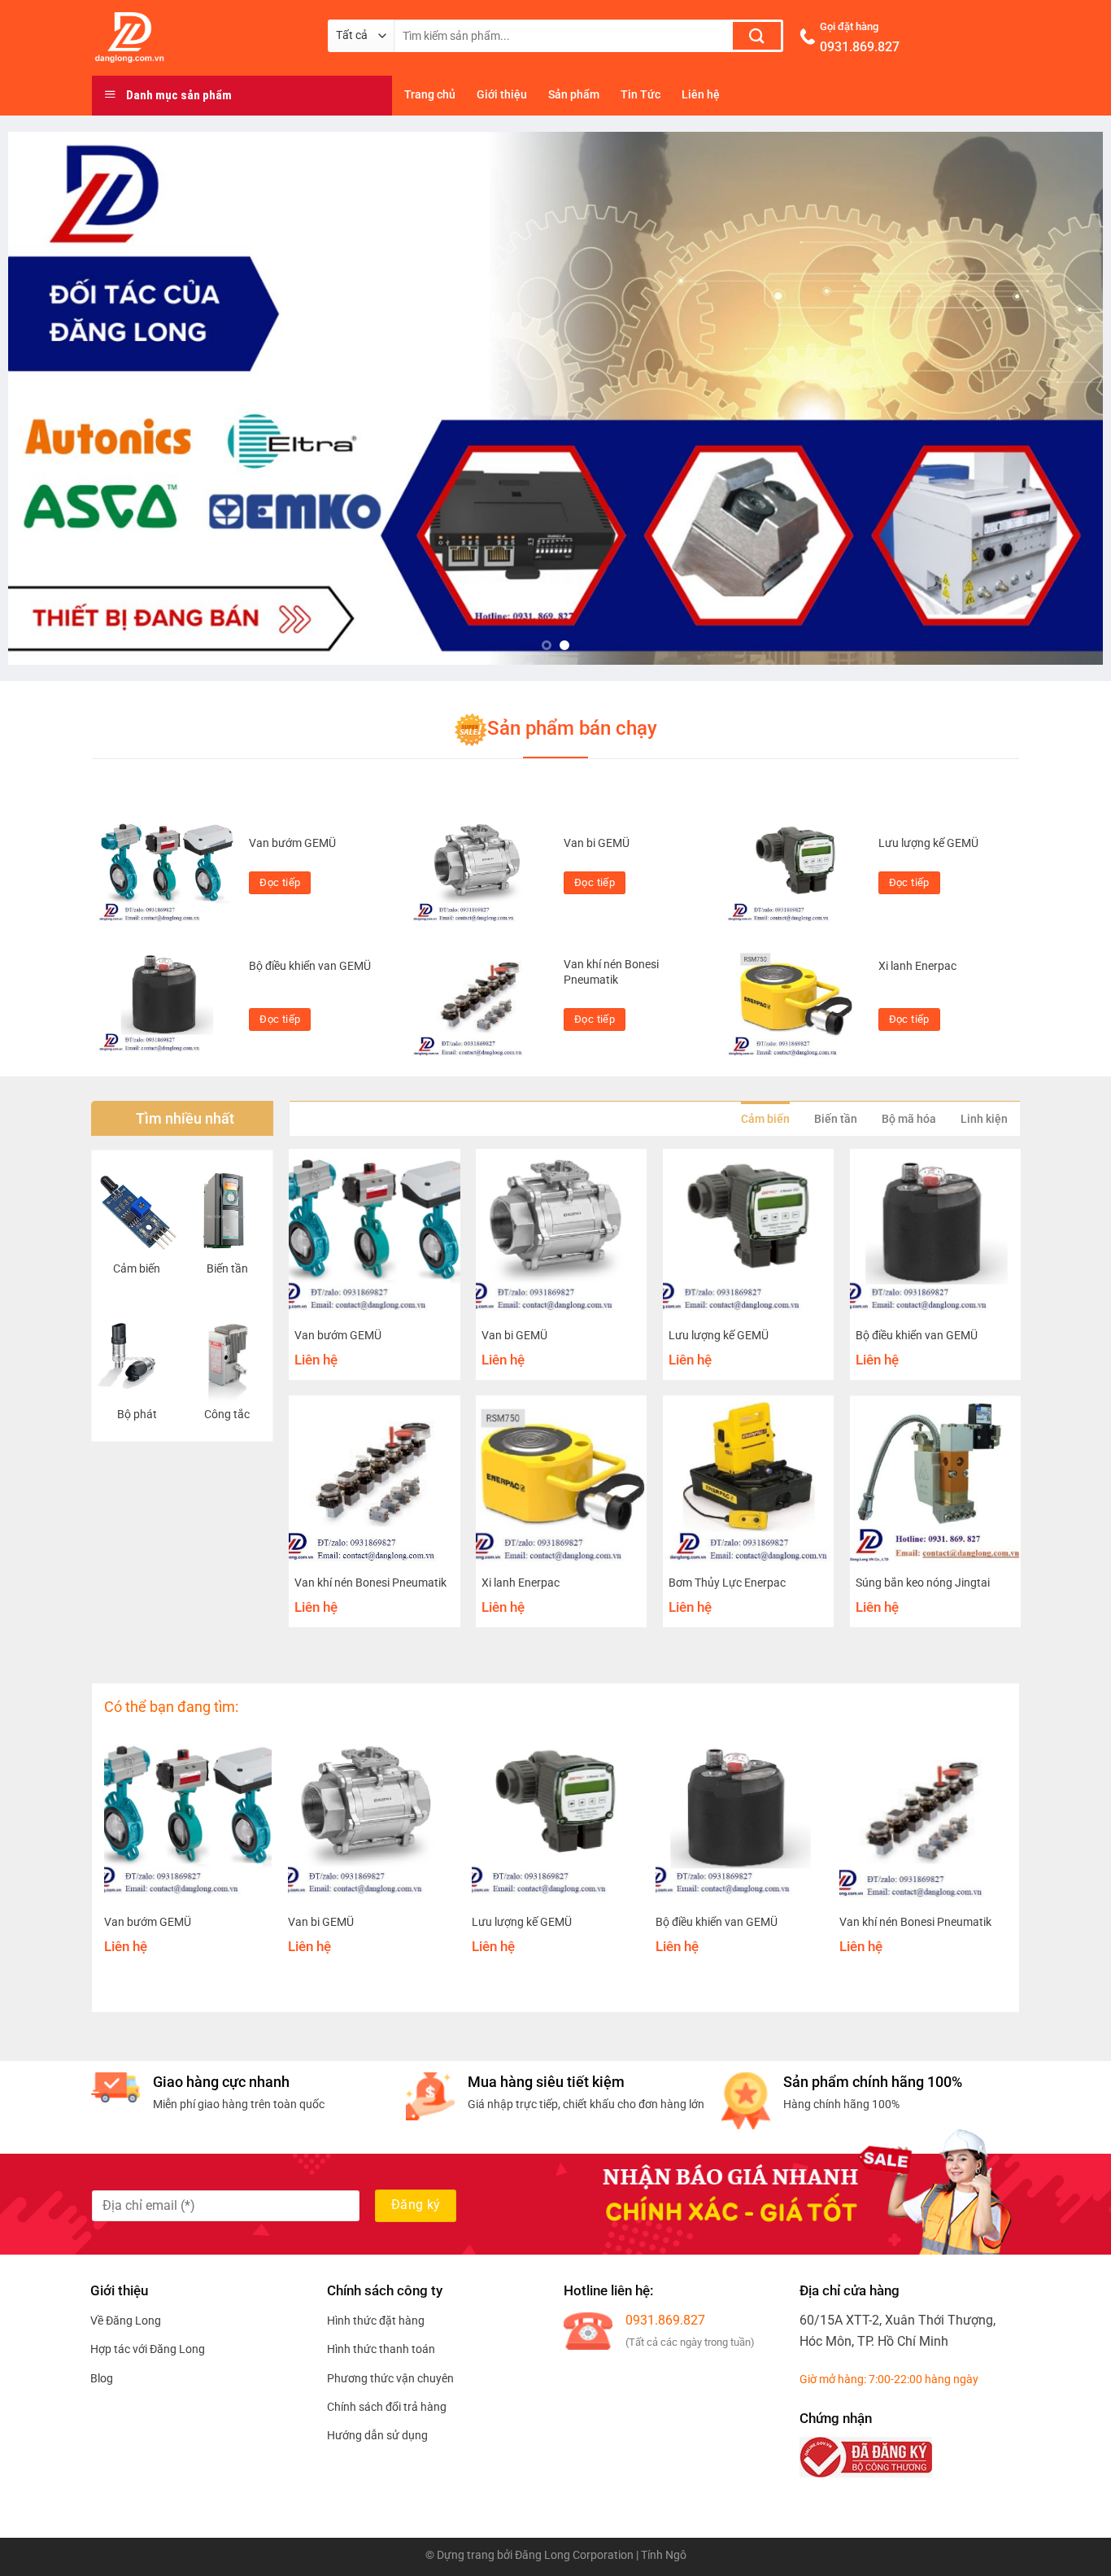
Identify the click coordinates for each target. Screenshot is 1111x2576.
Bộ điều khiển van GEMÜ (310, 966)
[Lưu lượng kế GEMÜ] (795, 873)
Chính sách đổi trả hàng (387, 2407)
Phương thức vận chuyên (390, 2378)
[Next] (1061, 398)
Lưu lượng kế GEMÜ (928, 843)
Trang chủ (430, 95)
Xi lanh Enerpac (917, 966)
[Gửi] (757, 36)
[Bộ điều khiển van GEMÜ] (167, 1002)
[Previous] (50, 398)
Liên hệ (701, 95)
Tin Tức (640, 95)
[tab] (765, 1119)
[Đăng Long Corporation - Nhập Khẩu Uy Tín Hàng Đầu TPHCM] (198, 37)
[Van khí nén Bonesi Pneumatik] (481, 1002)
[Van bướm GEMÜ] (167, 873)
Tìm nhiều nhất (185, 1118)
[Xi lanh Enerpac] (795, 1002)
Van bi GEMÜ (597, 843)
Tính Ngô (664, 2555)
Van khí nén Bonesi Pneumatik (611, 972)
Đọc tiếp (280, 882)
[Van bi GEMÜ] (481, 873)
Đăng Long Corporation (574, 2555)
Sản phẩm (574, 95)
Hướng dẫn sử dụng (377, 2435)
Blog (102, 2378)
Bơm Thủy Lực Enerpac (727, 1583)
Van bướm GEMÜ (292, 843)
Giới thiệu (502, 95)
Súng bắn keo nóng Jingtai (923, 1583)
